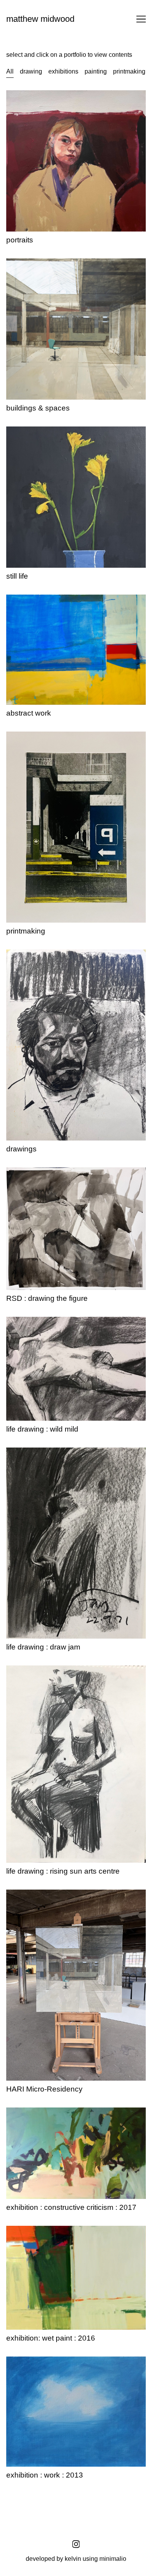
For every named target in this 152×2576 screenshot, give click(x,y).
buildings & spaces (33, 263)
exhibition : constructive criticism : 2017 (60, 2112)
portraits (17, 95)
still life (16, 431)
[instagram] (76, 2544)
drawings (19, 954)
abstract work (25, 599)
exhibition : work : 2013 (38, 2361)
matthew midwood (40, 19)
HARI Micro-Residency (38, 1894)
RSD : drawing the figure (40, 1172)
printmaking (22, 736)
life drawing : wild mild (37, 1321)
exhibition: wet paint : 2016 (43, 2230)
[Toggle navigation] (141, 19)
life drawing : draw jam (37, 1452)
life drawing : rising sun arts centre (53, 1670)
